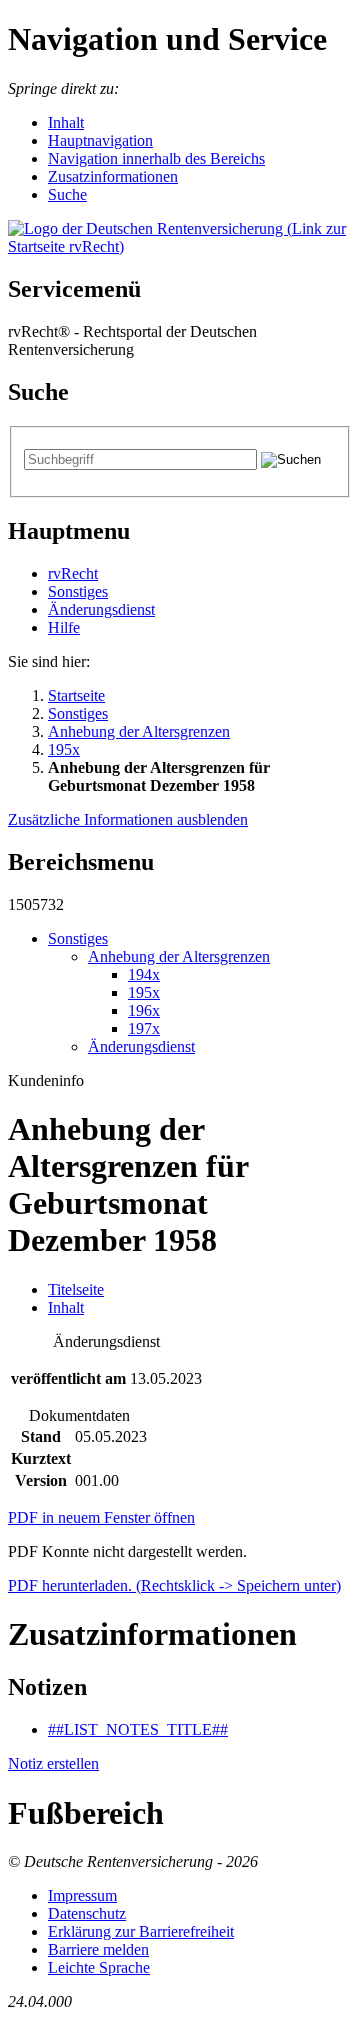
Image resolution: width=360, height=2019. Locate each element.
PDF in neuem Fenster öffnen (101, 1517)
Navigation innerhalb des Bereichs (156, 158)
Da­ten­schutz (87, 1913)
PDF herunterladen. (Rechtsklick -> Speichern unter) (174, 1585)
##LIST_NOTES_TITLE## (138, 1729)
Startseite (76, 695)
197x (144, 1028)
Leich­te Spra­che (99, 1967)
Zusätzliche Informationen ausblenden (128, 819)
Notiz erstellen (53, 1763)
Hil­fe (64, 627)
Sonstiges (78, 591)
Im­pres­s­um (82, 1895)
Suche (67, 194)
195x (64, 749)
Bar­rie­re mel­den (98, 1949)
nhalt (66, 122)
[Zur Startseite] (180, 246)
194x (144, 974)
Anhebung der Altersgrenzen (139, 731)
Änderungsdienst (101, 609)
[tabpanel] (180, 1413)
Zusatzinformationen (113, 176)
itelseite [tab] (76, 1289)
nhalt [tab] (66, 1307)
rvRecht (73, 573)
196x (144, 1010)
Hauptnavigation (100, 140)
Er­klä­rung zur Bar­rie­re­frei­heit (141, 1931)
